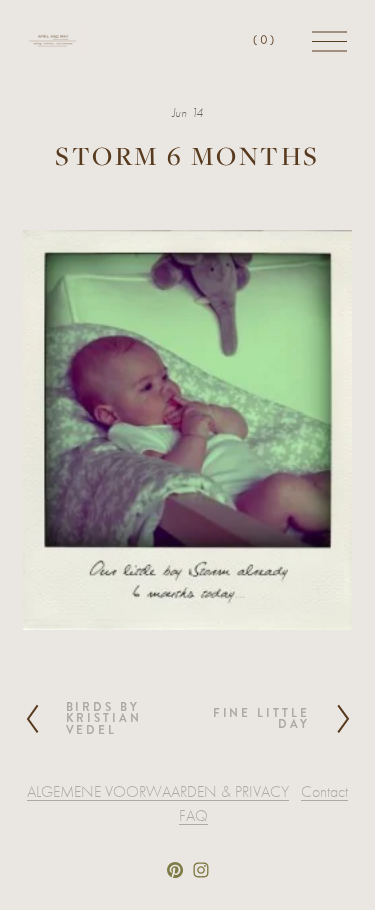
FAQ (193, 816)
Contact (324, 792)
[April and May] (175, 870)
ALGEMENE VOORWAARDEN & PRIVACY (158, 792)
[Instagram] (201, 870)
